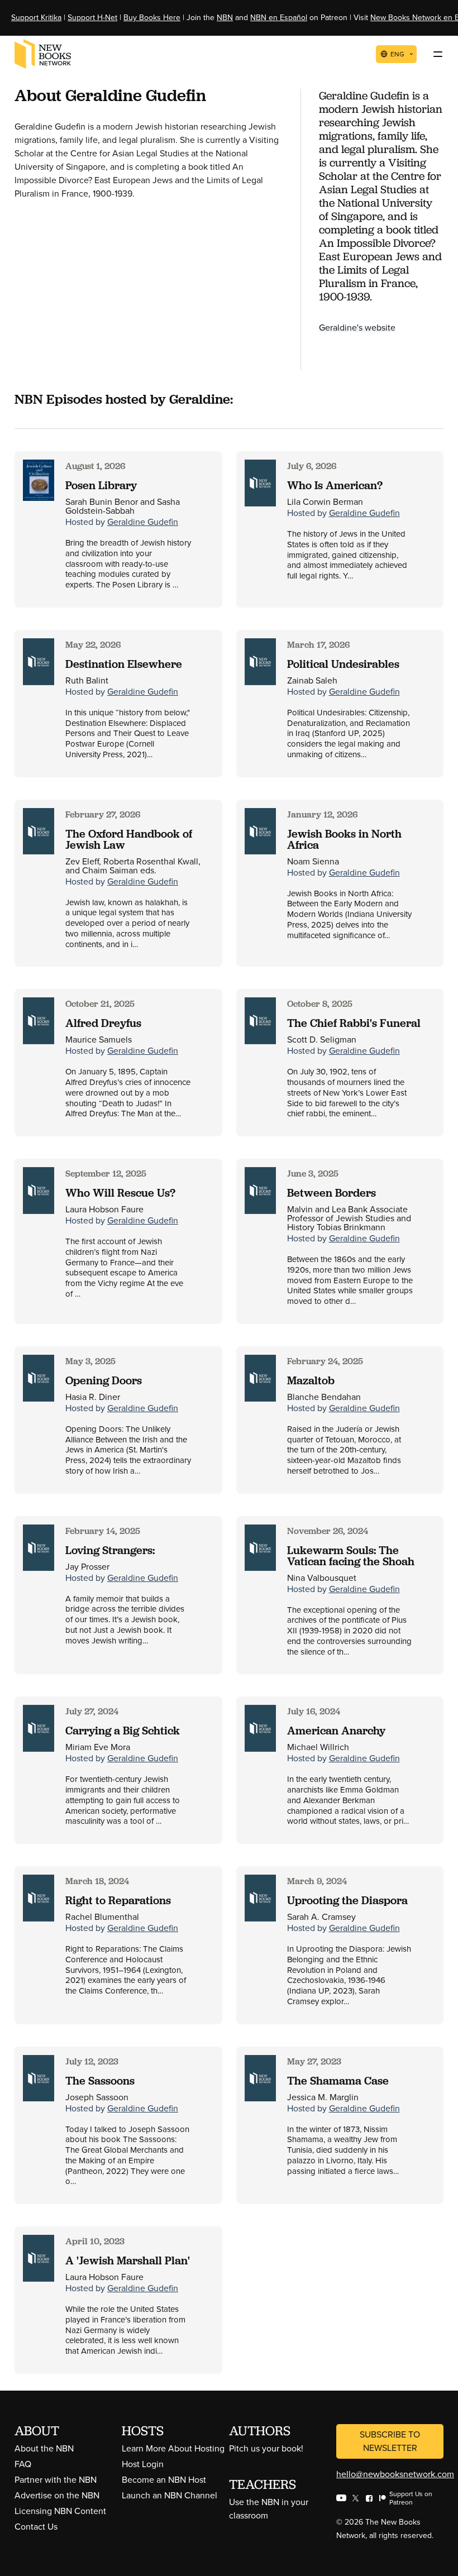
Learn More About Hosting (173, 2448)
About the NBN (44, 2448)
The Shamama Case (338, 2081)
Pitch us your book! (266, 2448)
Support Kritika (36, 18)
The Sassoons (100, 2081)
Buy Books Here (152, 18)
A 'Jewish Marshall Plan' (128, 2260)
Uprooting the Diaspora (347, 1900)
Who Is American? (335, 485)
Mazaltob (311, 1380)
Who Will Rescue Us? (120, 1193)
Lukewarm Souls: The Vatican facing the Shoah (351, 1556)
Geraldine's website (357, 328)
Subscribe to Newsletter (390, 2441)
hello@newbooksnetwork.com (395, 2474)
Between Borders (331, 1193)
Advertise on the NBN (57, 2495)
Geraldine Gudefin (143, 522)
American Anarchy (336, 1731)
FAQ (23, 2464)
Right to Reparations (118, 1900)
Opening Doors (104, 1380)
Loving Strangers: (110, 1550)
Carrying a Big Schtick (123, 1731)
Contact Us (36, 2527)
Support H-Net (92, 18)
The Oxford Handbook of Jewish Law (129, 839)
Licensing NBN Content (60, 2511)
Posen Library (101, 485)
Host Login (143, 2464)
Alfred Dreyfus (103, 1023)
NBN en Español (279, 18)
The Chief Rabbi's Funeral (354, 1023)
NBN (225, 18)
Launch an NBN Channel (170, 2495)
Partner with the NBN (56, 2480)
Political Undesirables (343, 664)
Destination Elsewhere (124, 664)
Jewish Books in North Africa (344, 839)
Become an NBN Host (164, 2480)
